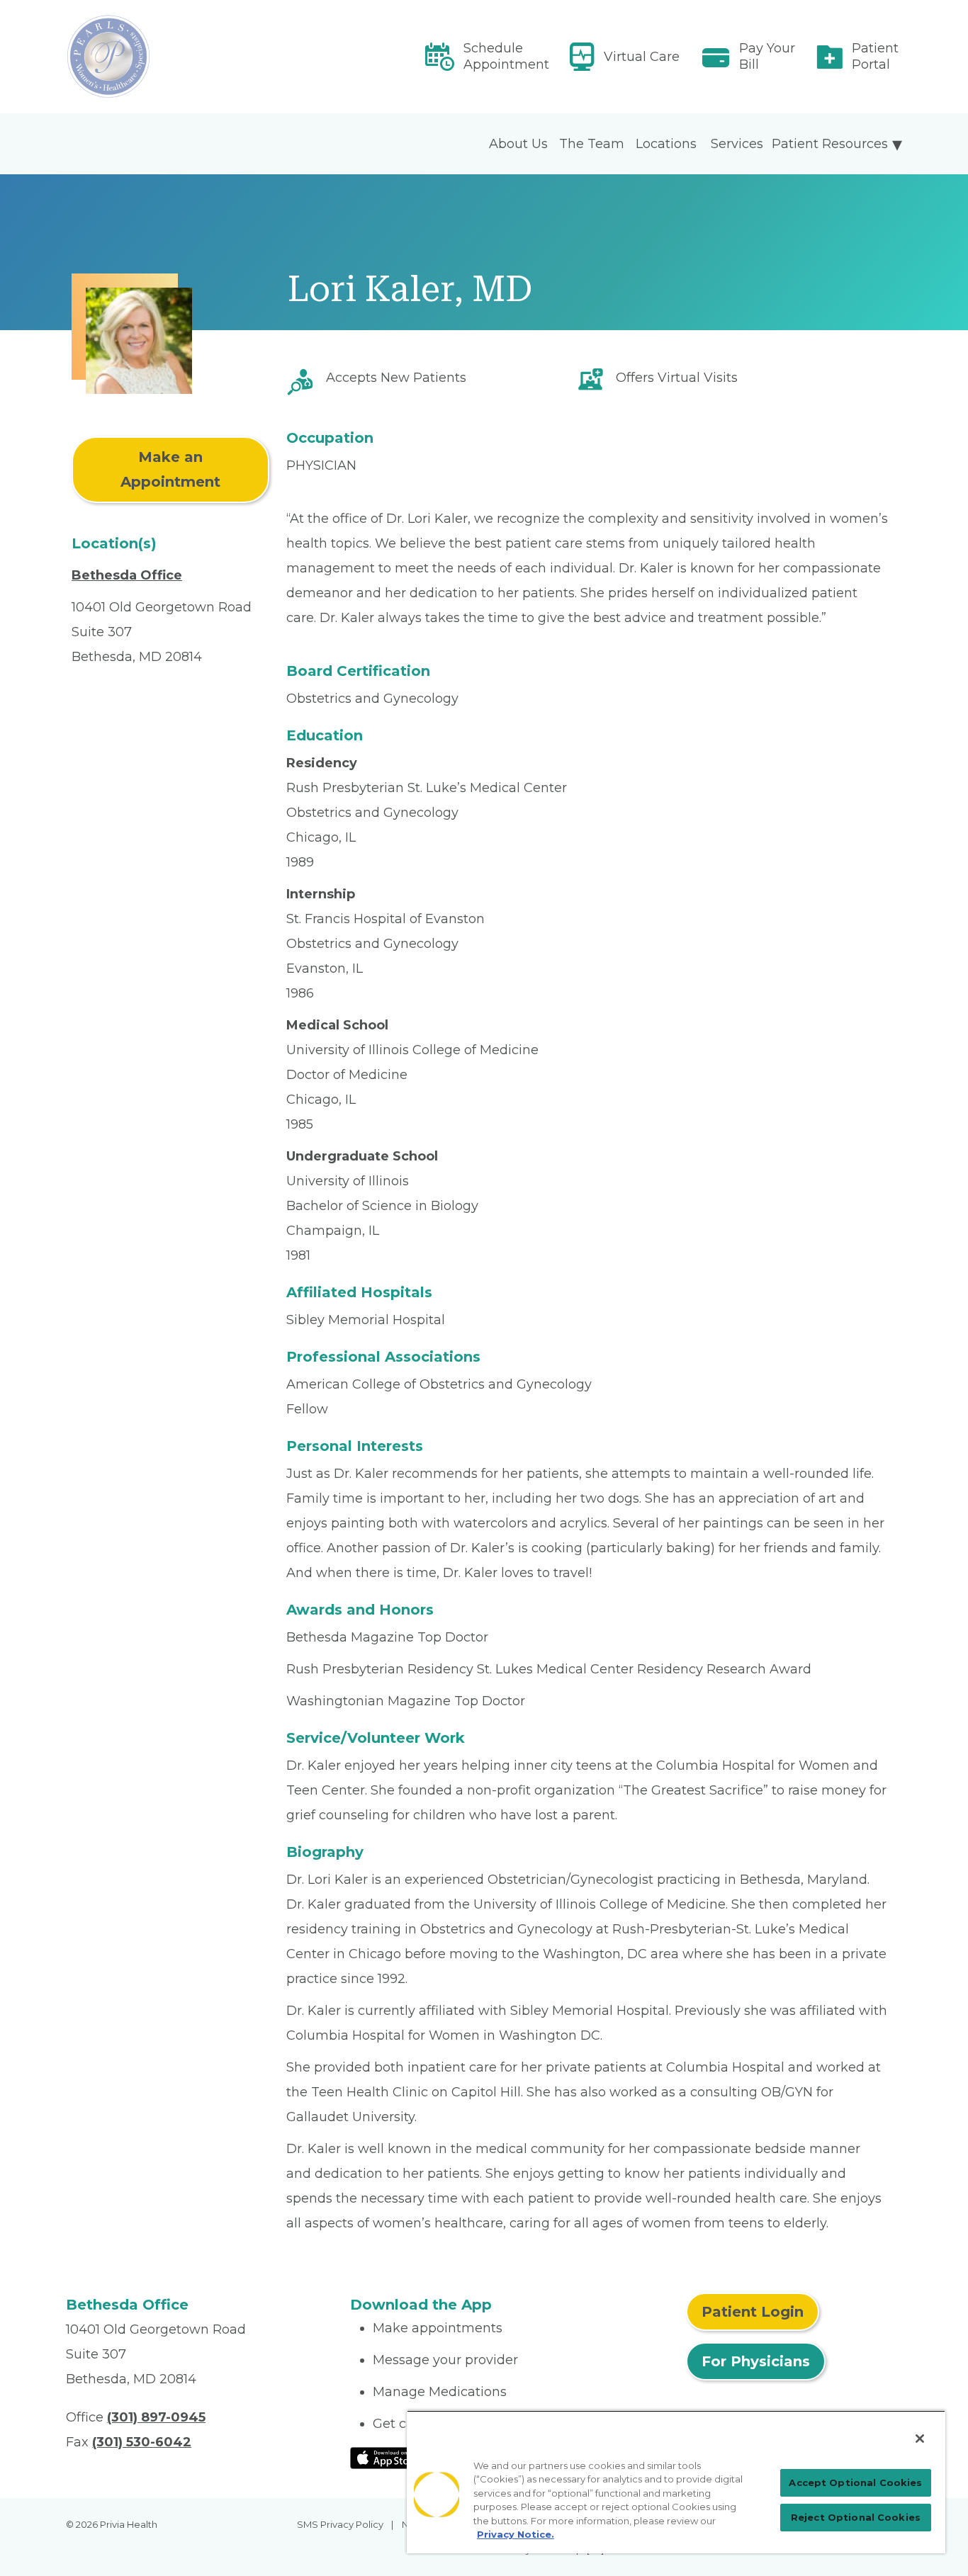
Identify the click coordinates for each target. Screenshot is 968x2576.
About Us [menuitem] (518, 144)
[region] (676, 2482)
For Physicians (756, 2361)
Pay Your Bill (767, 56)
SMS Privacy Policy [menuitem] (340, 2524)
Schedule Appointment (506, 56)
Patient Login (753, 2312)
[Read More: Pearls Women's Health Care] (199, 57)
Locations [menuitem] (666, 144)
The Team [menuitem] (592, 144)
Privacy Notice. (516, 2534)
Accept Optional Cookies (855, 2482)
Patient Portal (875, 56)
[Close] (920, 2439)
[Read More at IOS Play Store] (387, 2457)
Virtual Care (642, 57)
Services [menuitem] (737, 144)
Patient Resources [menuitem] (830, 144)
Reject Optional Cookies (856, 2517)
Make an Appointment (170, 469)
